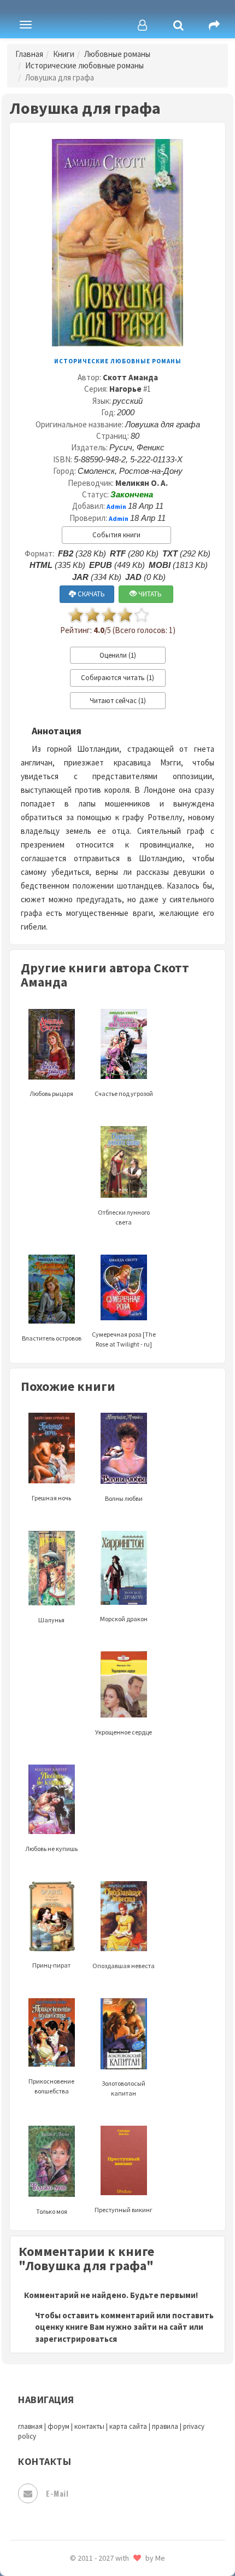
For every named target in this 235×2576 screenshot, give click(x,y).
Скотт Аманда (130, 377)
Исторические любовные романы (84, 65)
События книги (116, 535)
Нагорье (125, 389)
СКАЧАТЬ (90, 594)
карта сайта (128, 2426)
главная (30, 2426)
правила (165, 2426)
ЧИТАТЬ (149, 594)
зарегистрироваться (76, 2339)
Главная (29, 54)
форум (58, 2426)
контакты (89, 2426)
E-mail (57, 2493)
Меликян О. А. (142, 483)
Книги (64, 54)
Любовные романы (117, 54)
